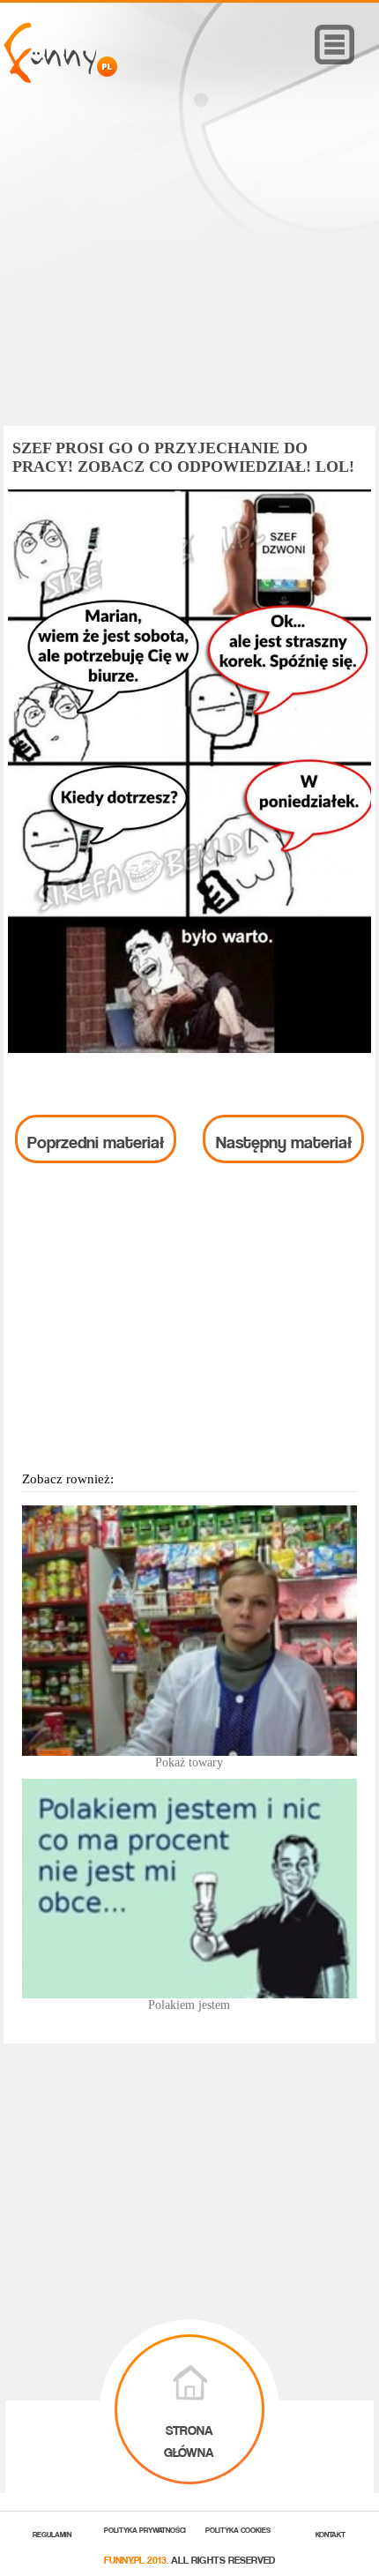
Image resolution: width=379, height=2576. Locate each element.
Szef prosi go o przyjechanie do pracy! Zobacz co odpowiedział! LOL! (183, 457)
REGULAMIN (52, 2533)
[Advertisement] (189, 280)
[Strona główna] (60, 78)
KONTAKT (331, 2533)
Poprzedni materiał (96, 1139)
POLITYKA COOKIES (238, 2529)
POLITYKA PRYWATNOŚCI (145, 2529)
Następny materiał (284, 1139)
